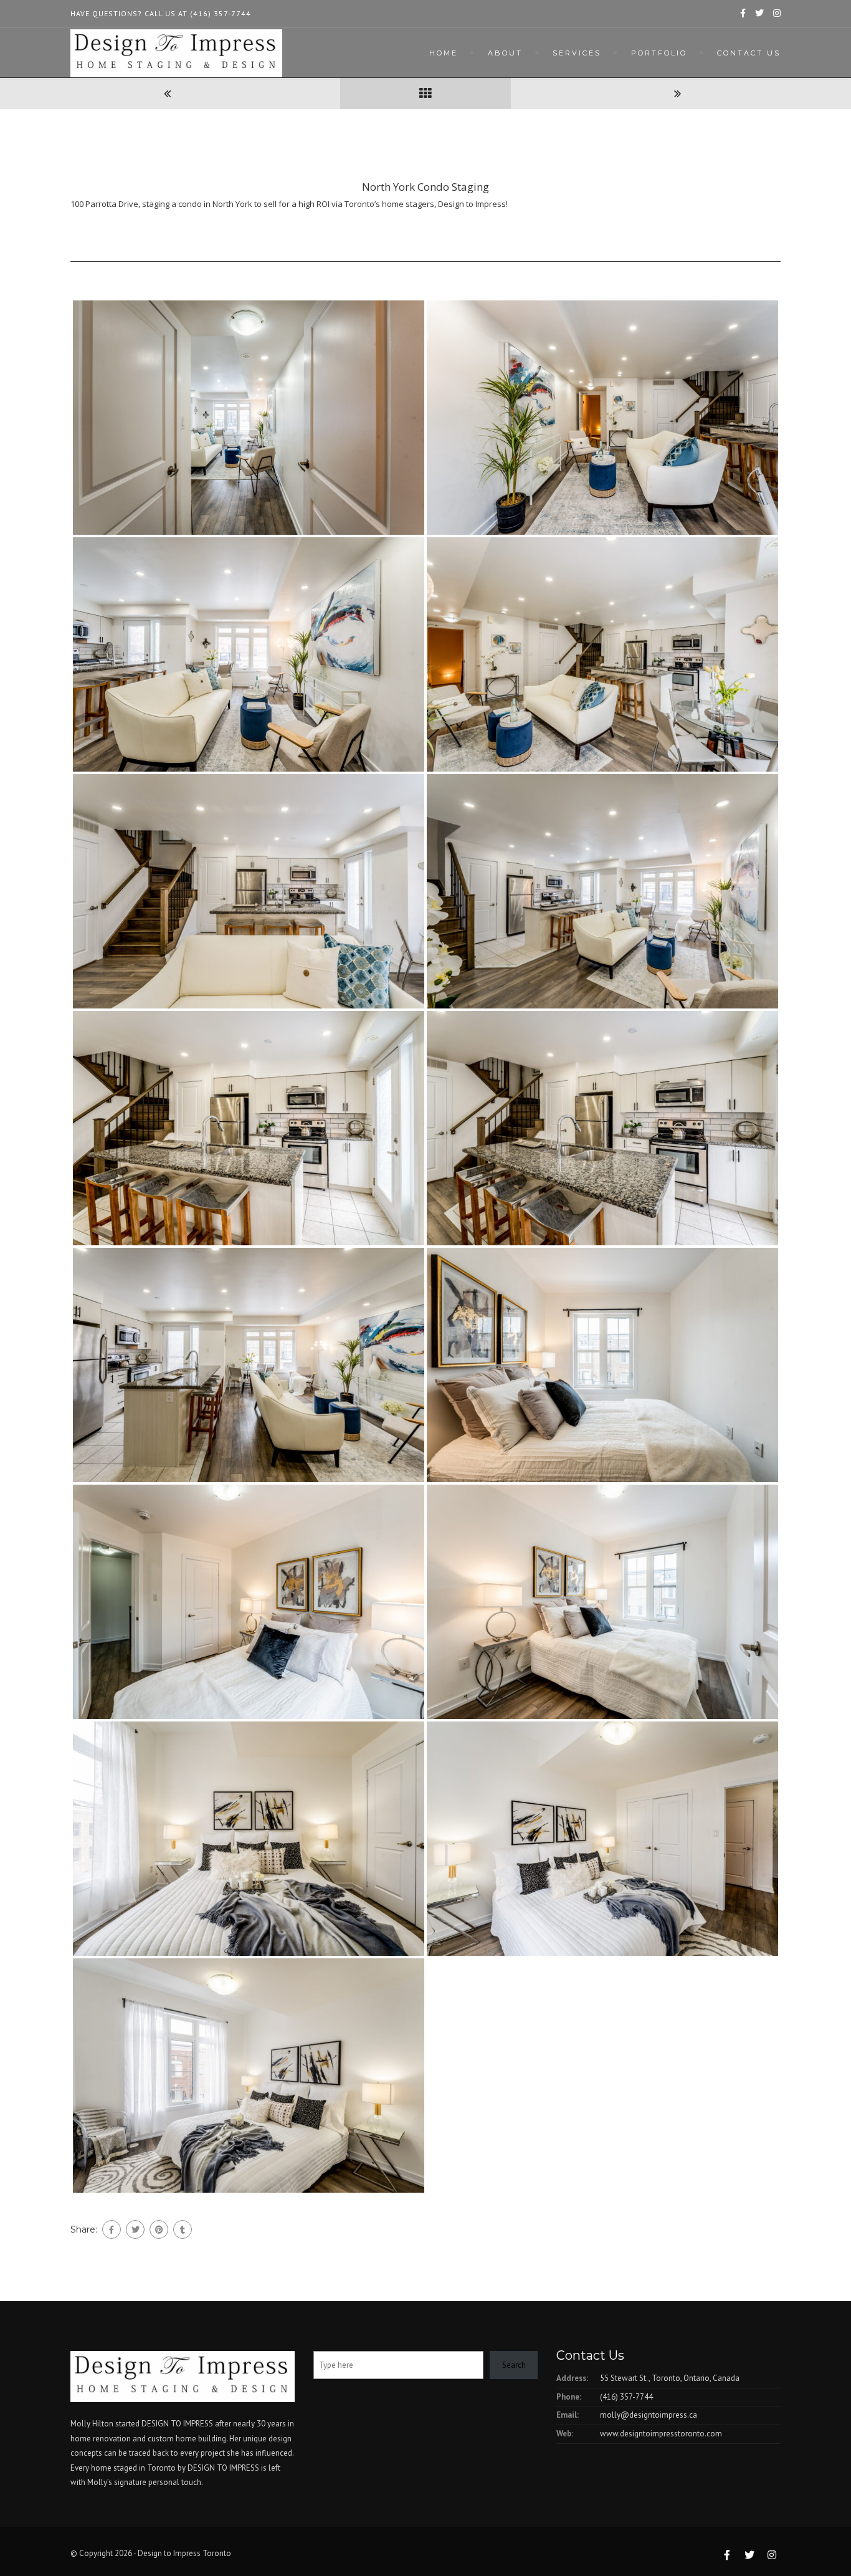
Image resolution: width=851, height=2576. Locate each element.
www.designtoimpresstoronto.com (661, 2434)
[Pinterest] (159, 2229)
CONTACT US (749, 53)
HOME (444, 53)
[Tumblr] (183, 2229)
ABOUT (505, 53)
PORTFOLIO (659, 53)
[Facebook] (112, 2229)
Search (514, 2365)
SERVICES (577, 53)
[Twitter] (135, 2229)
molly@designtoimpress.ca (649, 2415)
